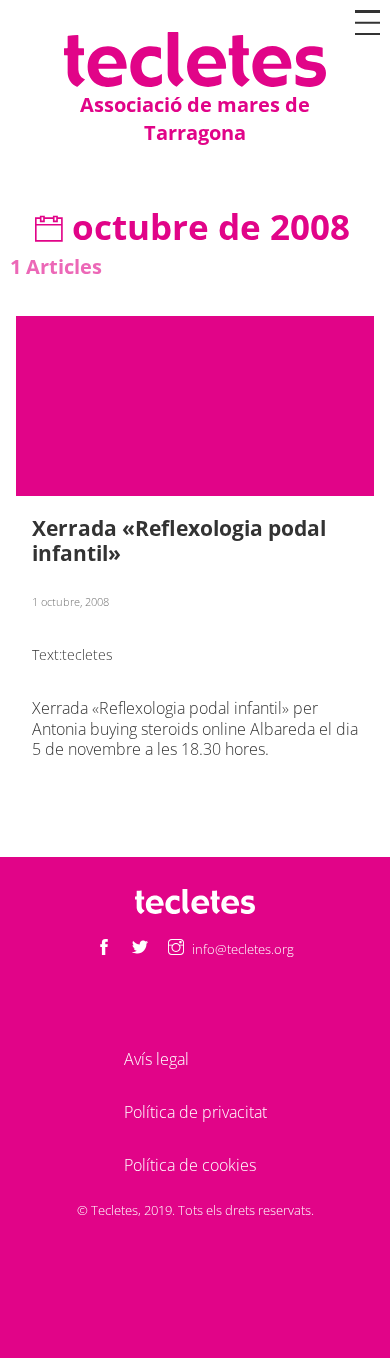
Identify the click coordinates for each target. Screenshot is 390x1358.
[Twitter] (140, 948)
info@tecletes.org (243, 949)
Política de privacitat (195, 1112)
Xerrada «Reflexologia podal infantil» (179, 540)
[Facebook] (104, 948)
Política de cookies (190, 1165)
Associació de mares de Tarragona (195, 118)
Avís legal (156, 1059)
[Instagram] (176, 948)
